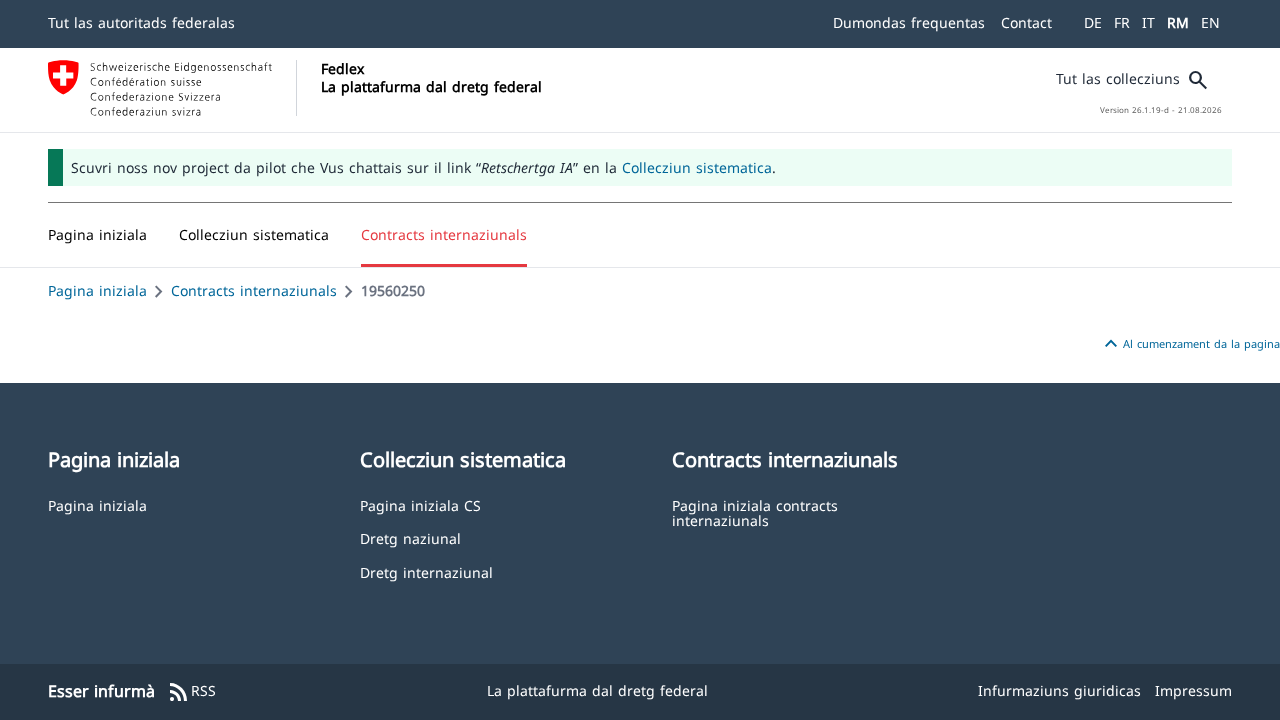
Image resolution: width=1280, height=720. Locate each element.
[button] (254, 235)
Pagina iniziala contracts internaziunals (755, 512)
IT (1148, 22)
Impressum (1193, 690)
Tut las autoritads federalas (141, 22)
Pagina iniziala (97, 290)
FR (1122, 22)
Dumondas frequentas (909, 22)
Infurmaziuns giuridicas (1059, 690)
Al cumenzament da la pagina (1189, 344)
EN (1210, 22)
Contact (1026, 22)
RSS (191, 692)
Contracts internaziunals (254, 290)
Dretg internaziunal (426, 571)
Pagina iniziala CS (420, 504)
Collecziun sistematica (697, 167)
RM (1178, 22)
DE (1093, 22)
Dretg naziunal (410, 537)
